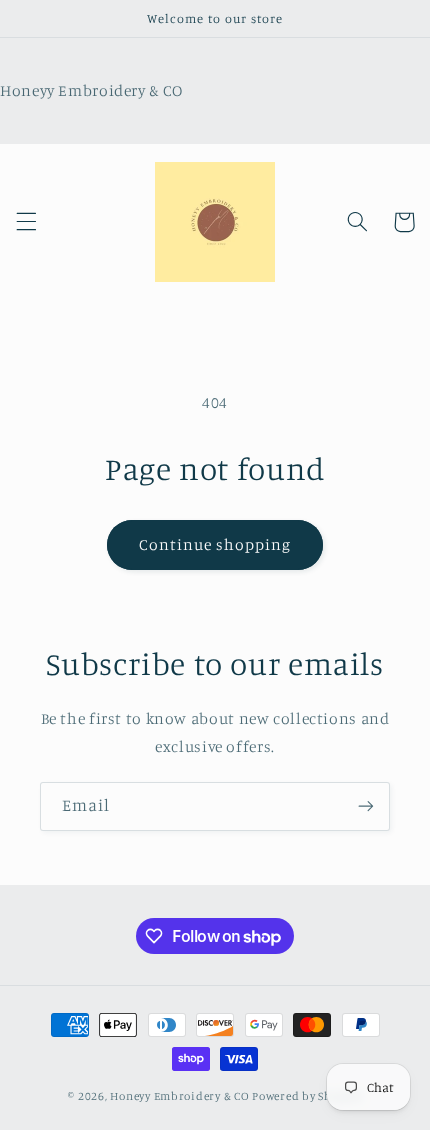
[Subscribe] (366, 806)
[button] (26, 222)
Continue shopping (215, 544)
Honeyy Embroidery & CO (179, 1096)
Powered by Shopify (306, 1096)
